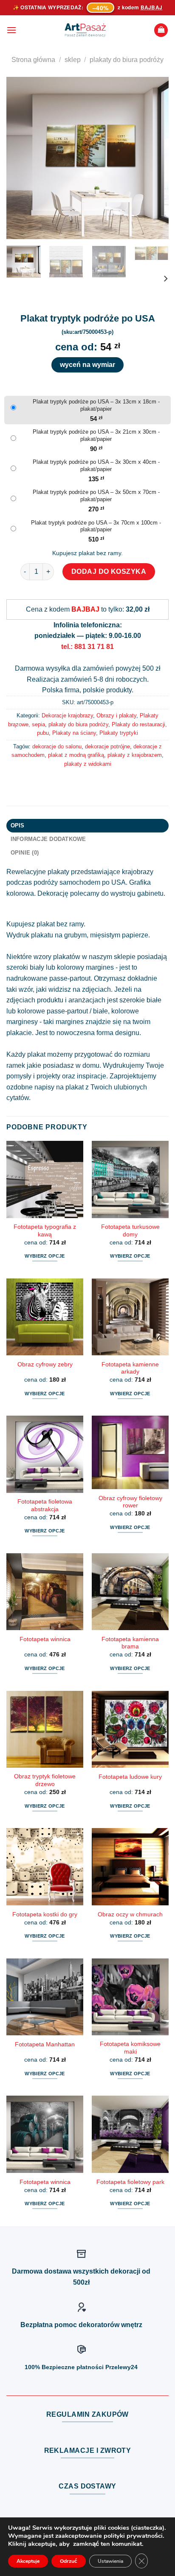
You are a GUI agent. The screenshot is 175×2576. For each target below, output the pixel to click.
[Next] (155, 158)
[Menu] (11, 30)
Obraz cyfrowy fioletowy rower (130, 1502)
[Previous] (20, 158)
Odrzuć (69, 2561)
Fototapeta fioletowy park (130, 2182)
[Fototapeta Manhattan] (45, 1997)
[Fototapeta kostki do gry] (45, 1866)
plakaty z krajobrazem (135, 755)
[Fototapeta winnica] (45, 1592)
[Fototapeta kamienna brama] (130, 1592)
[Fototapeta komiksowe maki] (130, 1997)
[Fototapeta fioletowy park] (130, 2134)
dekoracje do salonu (57, 746)
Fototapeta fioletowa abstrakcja (45, 1505)
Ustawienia (110, 2561)
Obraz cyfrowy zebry (45, 1364)
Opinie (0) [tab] (25, 853)
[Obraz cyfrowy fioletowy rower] (130, 1452)
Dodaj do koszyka (109, 571)
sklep (73, 60)
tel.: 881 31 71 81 (87, 647)
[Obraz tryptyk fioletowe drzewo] (45, 1729)
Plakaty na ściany (74, 733)
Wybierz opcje (45, 1256)
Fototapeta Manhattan (45, 2044)
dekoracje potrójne (107, 746)
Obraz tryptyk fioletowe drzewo (45, 1780)
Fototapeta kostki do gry (45, 1914)
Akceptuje (28, 2561)
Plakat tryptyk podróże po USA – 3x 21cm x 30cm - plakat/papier (96, 435)
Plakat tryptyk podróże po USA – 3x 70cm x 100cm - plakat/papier (96, 526)
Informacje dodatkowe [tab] (48, 839)
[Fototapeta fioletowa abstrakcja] (45, 1454)
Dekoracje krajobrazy (67, 715)
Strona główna (33, 60)
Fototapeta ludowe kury (130, 1777)
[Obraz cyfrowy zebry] (45, 1317)
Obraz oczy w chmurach (130, 1914)
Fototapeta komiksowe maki (130, 2048)
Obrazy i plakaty (116, 715)
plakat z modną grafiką (76, 755)
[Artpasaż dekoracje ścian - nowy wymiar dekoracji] (85, 30)
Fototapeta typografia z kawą (45, 1231)
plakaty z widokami (88, 764)
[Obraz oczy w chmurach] (130, 1866)
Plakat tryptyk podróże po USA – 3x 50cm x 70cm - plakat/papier (96, 496)
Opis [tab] (18, 825)
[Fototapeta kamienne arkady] (130, 1317)
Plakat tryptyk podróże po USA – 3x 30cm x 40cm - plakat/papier (96, 466)
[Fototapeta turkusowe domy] (130, 1179)
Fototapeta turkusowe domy (130, 1231)
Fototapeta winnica (45, 1639)
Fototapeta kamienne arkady (130, 1368)
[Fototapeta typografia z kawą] (45, 1179)
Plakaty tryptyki (119, 733)
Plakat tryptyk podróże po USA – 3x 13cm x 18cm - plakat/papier (96, 405)
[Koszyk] (161, 30)
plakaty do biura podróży (127, 60)
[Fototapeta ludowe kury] (130, 1729)
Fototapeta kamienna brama (130, 1643)
